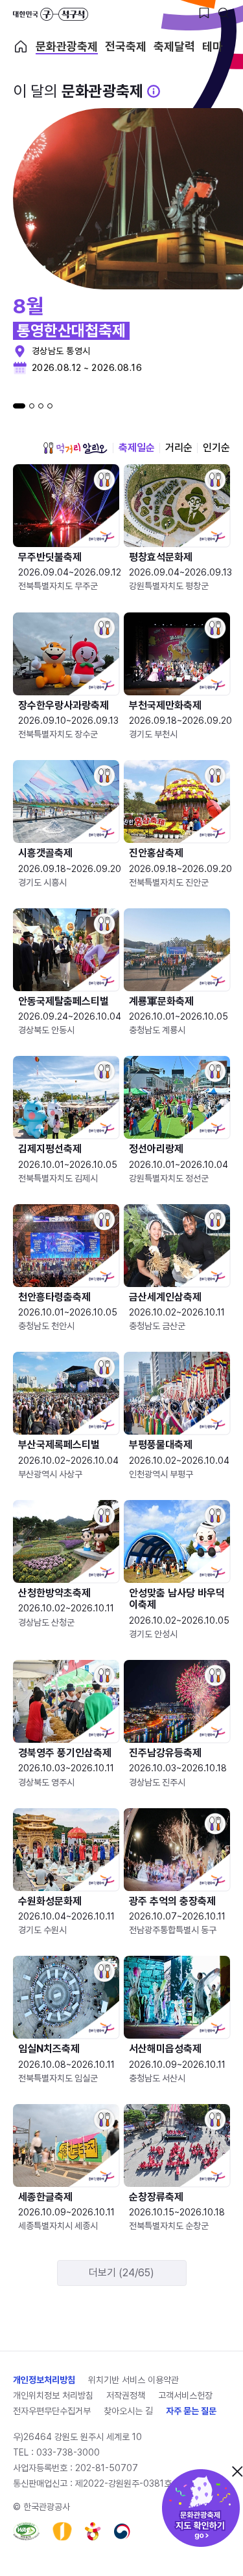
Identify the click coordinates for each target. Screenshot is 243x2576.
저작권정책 (126, 2395)
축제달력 (174, 47)
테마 (213, 47)
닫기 (237, 2471)
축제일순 (137, 448)
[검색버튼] (224, 13)
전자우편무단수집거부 (52, 2411)
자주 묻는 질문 (191, 2411)
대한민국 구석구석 (51, 14)
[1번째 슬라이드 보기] (19, 406)
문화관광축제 (67, 47)
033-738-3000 (68, 2452)
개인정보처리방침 (44, 2380)
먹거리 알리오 (75, 448)
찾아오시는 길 (128, 2411)
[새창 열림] (26, 2531)
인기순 (216, 448)
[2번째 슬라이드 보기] (32, 406)
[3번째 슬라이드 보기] (41, 406)
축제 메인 (21, 47)
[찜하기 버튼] (204, 13)
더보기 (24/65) (121, 2273)
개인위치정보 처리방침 (53, 2395)
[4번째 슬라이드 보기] (50, 406)
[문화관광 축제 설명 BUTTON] (154, 91)
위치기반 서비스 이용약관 (133, 2380)
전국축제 (126, 47)
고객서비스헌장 (185, 2395)
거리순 (179, 448)
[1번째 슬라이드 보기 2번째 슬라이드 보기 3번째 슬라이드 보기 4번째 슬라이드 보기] (33, 406)
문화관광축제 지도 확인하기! (201, 2508)
